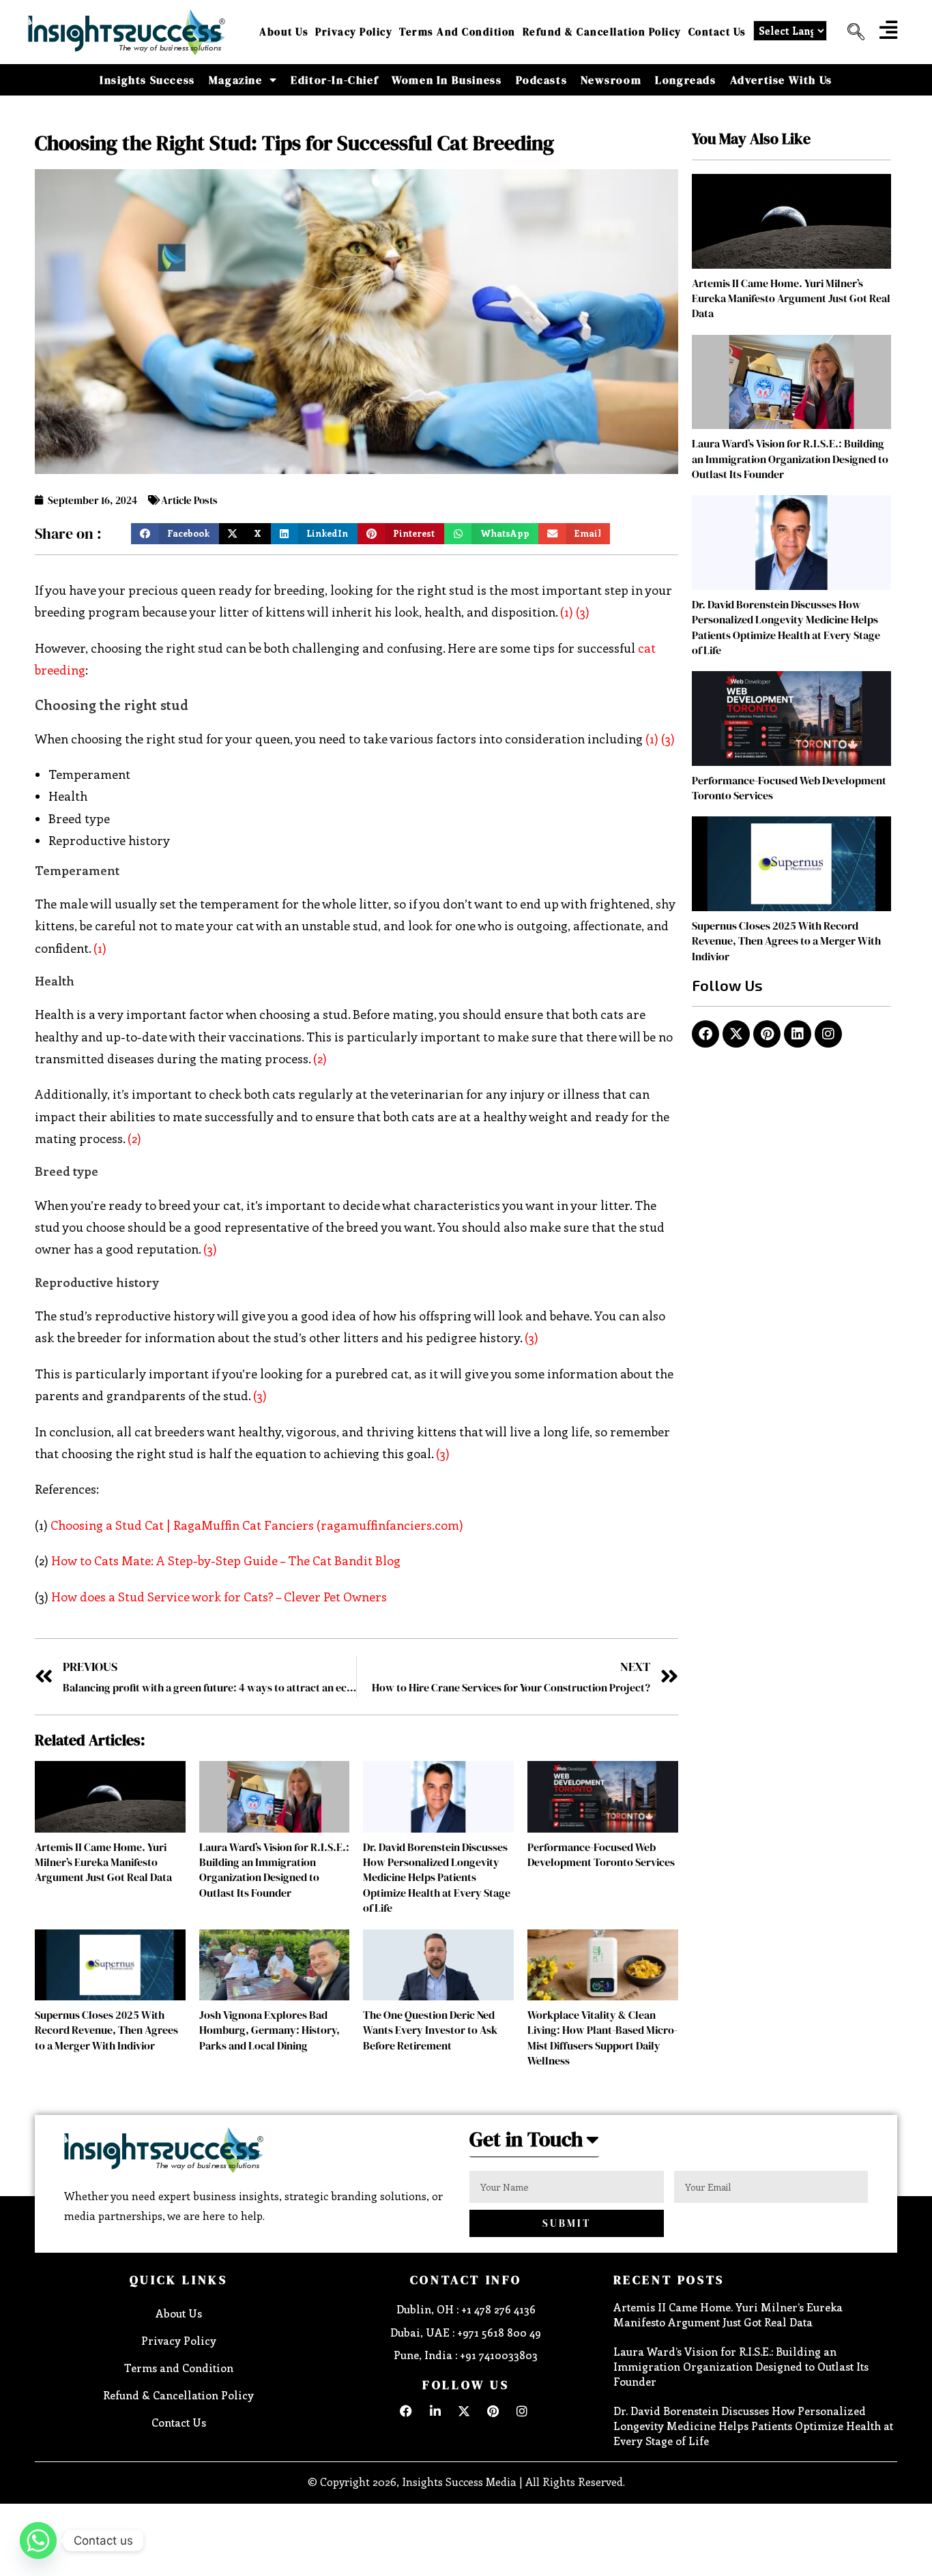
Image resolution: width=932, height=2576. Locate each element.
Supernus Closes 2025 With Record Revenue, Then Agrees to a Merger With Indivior (106, 2030)
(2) (320, 1058)
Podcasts (542, 80)
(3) (583, 612)
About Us (284, 32)
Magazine (236, 80)
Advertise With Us (781, 80)
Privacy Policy (354, 32)
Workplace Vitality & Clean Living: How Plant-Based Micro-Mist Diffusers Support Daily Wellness (602, 2038)
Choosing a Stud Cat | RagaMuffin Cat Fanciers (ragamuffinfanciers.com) (257, 1525)
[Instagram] (828, 1034)
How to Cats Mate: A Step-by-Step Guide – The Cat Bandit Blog (226, 1560)
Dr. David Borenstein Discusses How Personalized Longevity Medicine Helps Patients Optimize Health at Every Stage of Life (437, 1878)
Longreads (685, 80)
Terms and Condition (457, 32)
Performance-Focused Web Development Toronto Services (601, 1854)
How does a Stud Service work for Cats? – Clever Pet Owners (219, 1597)
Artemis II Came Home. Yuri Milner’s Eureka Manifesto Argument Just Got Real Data (103, 1862)
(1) (567, 612)
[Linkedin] (798, 1034)
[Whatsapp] (38, 2541)
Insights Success (147, 80)
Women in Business (447, 80)
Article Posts (189, 500)
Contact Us (717, 32)
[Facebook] (705, 1034)
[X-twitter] (736, 1034)
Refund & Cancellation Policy (602, 32)
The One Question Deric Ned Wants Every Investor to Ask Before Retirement (430, 2030)
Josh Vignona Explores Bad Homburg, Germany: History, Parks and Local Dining (270, 2030)
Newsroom (611, 80)
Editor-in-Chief (334, 80)
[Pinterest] (767, 1034)
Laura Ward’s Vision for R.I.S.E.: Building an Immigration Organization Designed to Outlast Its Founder (274, 1870)
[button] (851, 32)
